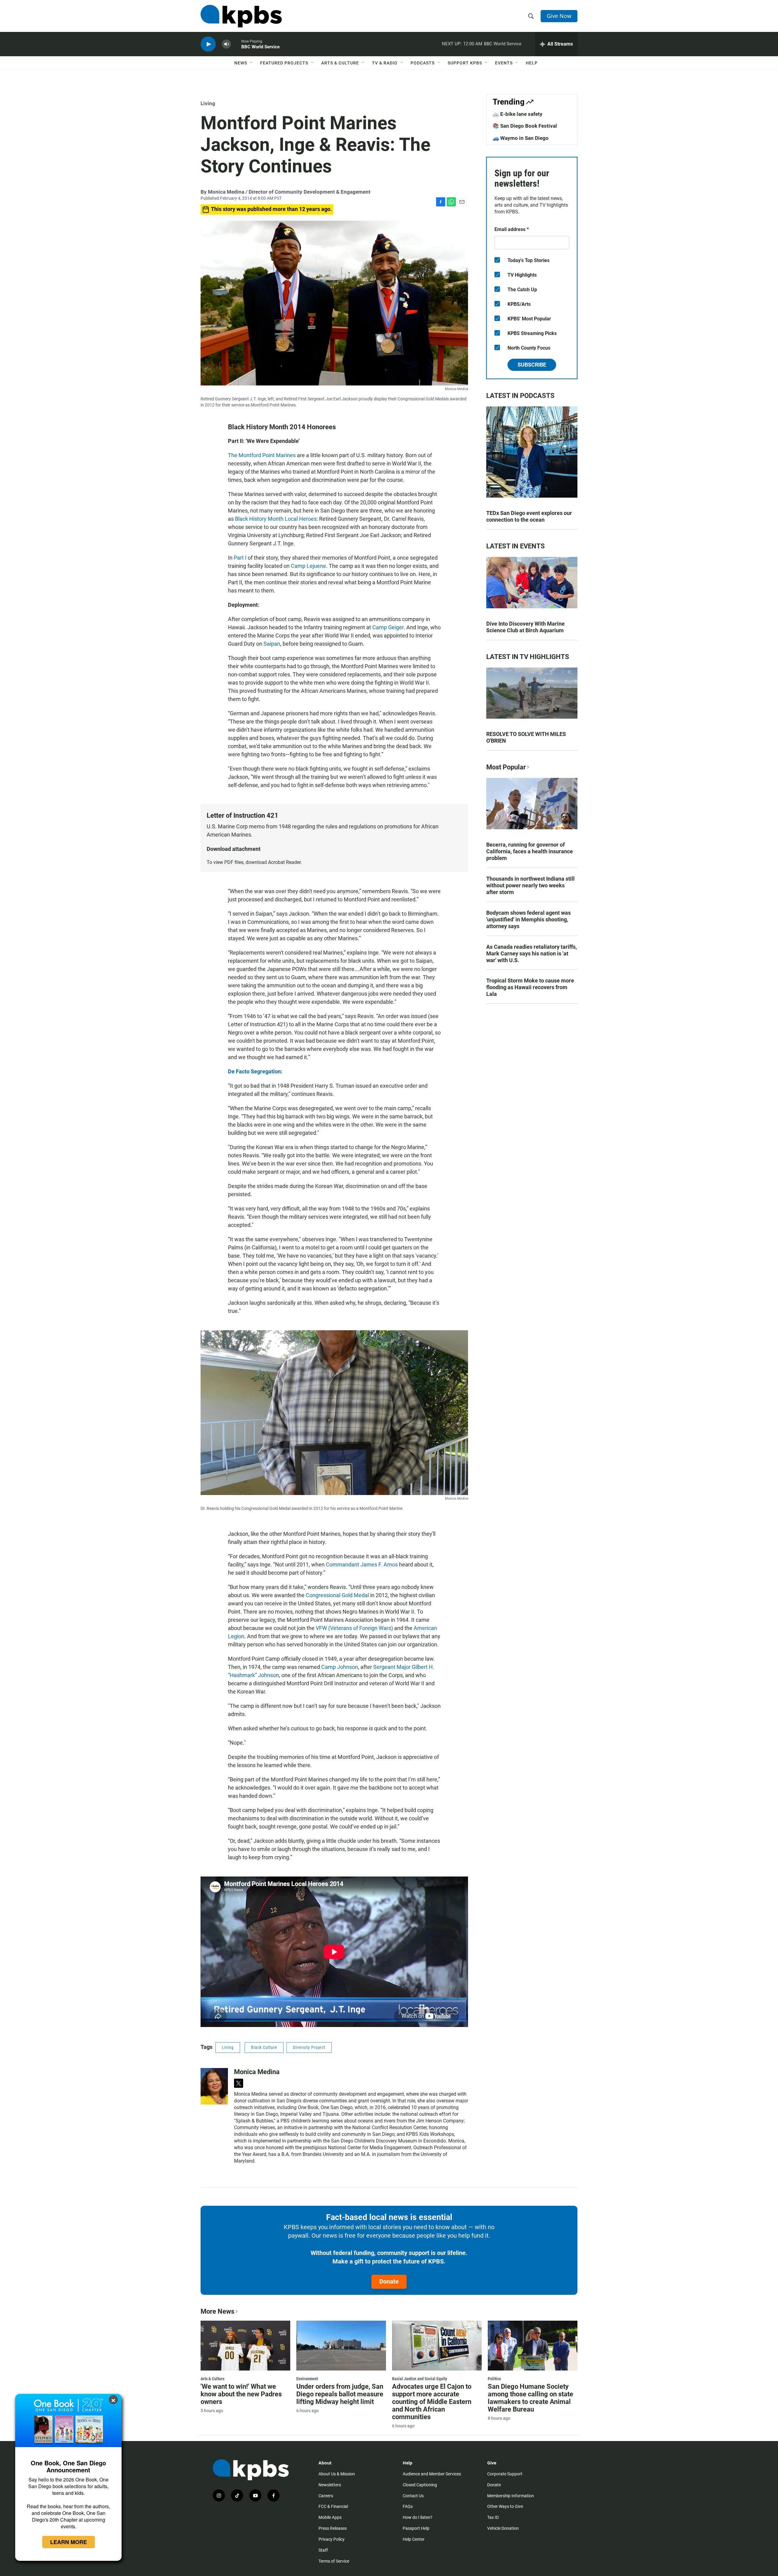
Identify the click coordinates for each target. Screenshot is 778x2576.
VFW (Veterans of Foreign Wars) (354, 1628)
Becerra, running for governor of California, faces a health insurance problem (530, 851)
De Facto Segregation (254, 1071)
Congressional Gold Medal (337, 1595)
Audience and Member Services (432, 2474)
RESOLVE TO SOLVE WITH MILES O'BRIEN (526, 737)
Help (532, 63)
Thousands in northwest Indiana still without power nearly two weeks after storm (530, 885)
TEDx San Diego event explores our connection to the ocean (529, 516)
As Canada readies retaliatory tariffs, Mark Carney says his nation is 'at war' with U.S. (532, 953)
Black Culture (264, 2047)
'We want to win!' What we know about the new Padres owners (241, 2394)
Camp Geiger (388, 627)
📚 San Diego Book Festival (525, 126)
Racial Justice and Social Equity (420, 2379)
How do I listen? (418, 2517)
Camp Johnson (340, 1667)
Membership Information (511, 2496)
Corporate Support (505, 2474)
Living (208, 103)
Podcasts (423, 63)
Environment (307, 2379)
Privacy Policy (332, 2539)
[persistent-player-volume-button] (226, 44)
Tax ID (493, 2517)
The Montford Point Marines (262, 455)
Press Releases (333, 2528)
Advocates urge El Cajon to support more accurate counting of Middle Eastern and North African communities (432, 2402)
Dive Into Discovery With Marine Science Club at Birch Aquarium (525, 627)
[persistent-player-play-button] (208, 44)
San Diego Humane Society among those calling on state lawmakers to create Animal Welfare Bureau (530, 2398)
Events (504, 63)
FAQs (408, 2506)
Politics (494, 2379)
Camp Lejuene (308, 566)
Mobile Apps (330, 2517)
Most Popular (506, 767)
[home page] (241, 16)
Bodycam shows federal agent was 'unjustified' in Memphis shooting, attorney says (528, 919)
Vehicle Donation (503, 2528)
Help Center (414, 2539)
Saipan (272, 644)
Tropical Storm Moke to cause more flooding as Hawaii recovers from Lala (530, 987)
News (241, 63)
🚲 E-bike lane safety (518, 114)
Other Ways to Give (505, 2506)
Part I (240, 558)
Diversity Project (309, 2047)
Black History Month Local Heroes (276, 519)
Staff (323, 2550)
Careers (326, 2496)
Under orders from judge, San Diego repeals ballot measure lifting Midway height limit (340, 2394)
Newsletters (330, 2485)
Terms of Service (334, 2561)
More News (217, 2311)
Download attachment (234, 849)
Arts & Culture (340, 63)
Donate (389, 2281)
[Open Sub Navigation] (252, 63)
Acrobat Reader (284, 862)
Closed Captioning (420, 2485)
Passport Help (416, 2528)
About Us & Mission (337, 2474)
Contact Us (413, 2496)
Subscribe (532, 365)
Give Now (559, 16)
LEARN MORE (69, 2542)
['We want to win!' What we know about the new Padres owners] (245, 2346)
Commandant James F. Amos (362, 1564)
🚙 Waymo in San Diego (521, 138)
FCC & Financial (333, 2506)
